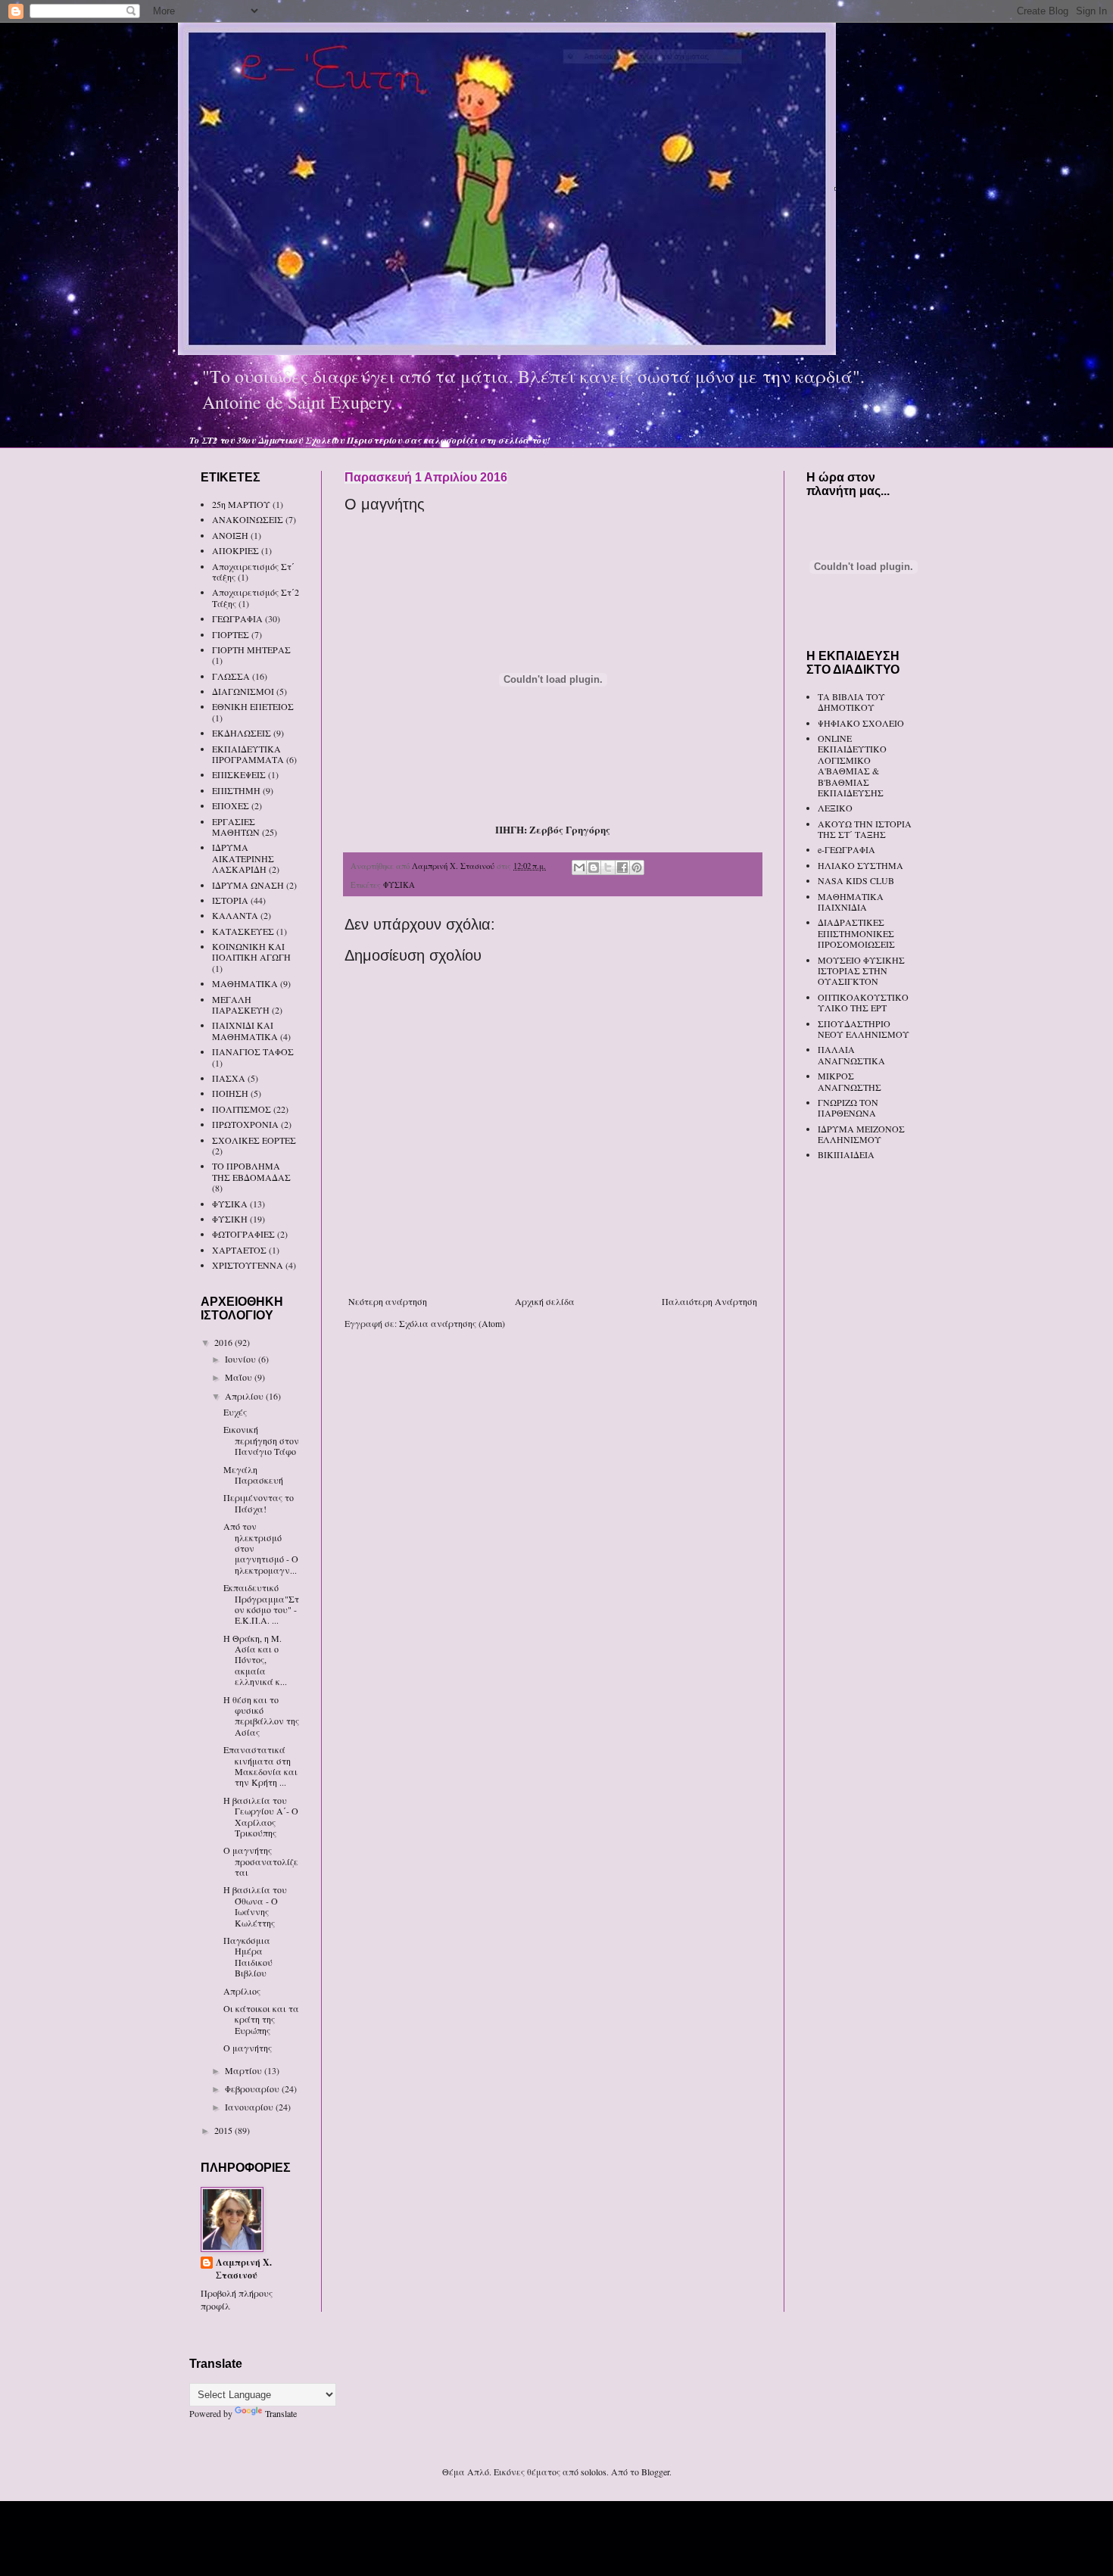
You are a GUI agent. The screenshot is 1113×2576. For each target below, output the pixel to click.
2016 (224, 1342)
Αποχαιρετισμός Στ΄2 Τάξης (256, 597)
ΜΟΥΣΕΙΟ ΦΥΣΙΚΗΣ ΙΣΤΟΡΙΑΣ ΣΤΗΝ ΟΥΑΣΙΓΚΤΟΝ (861, 971)
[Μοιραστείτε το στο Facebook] (622, 867)
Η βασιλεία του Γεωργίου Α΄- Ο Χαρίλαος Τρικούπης (261, 1816)
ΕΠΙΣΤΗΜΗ (236, 790)
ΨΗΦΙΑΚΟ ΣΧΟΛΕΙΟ (861, 723)
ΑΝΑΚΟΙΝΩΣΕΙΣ (248, 519)
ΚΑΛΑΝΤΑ (235, 915)
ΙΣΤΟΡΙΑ (230, 900)
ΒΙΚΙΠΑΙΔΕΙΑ (846, 1154)
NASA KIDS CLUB (856, 880)
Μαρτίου (245, 2070)
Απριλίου (245, 1396)
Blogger (655, 2472)
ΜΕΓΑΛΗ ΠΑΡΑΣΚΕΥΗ (241, 1005)
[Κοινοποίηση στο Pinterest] (637, 867)
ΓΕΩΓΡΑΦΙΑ (237, 618)
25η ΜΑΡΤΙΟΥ (241, 504)
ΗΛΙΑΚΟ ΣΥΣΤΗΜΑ (860, 865)
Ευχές (235, 1412)
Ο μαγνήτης (248, 2048)
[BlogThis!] (594, 867)
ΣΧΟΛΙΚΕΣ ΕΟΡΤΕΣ (254, 1140)
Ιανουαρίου (250, 2107)
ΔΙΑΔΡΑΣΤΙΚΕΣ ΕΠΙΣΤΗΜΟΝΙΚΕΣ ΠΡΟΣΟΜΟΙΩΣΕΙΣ (856, 933)
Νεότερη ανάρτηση (388, 1301)
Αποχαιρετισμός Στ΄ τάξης (253, 572)
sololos (594, 2472)
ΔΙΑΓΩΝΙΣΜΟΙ (243, 691)
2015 (224, 2130)
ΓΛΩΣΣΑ (231, 676)
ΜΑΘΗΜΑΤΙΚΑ (245, 983)
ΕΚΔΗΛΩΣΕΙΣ (242, 733)
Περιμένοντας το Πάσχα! (259, 1503)
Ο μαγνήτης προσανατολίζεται (261, 1861)
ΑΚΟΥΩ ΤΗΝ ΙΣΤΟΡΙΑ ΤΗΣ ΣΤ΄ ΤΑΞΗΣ (865, 829)
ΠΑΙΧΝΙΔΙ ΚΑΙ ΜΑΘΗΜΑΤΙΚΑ (245, 1030)
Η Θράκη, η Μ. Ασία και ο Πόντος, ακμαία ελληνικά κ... (255, 1660)
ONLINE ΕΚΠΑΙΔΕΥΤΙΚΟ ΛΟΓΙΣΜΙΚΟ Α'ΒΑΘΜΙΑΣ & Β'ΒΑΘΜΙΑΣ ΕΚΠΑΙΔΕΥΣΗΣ (852, 765)
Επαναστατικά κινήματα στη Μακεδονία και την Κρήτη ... (260, 1766)
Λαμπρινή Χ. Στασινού (244, 2269)
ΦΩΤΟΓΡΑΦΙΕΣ (243, 1234)
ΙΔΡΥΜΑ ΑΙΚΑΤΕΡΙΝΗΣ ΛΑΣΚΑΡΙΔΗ (243, 858)
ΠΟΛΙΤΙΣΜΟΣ (242, 1109)
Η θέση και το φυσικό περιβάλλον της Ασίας (261, 1716)
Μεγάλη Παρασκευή (253, 1475)
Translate (281, 2413)
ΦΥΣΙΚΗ (230, 1219)
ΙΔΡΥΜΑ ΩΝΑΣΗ (248, 885)
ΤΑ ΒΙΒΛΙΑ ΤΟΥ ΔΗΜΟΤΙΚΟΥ (851, 702)
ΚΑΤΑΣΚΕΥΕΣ (243, 931)
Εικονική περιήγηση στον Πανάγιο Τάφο (261, 1440)
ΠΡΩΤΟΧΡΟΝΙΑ (245, 1124)
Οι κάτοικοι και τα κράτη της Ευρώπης (261, 2019)
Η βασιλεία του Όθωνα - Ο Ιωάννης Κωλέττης (255, 1906)
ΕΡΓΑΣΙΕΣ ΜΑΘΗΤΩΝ (236, 827)
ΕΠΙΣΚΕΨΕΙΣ (239, 774)
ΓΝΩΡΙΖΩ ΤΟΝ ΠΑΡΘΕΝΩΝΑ (848, 1107)
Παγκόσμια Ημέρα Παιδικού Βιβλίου (248, 1956)
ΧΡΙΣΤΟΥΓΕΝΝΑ (248, 1265)
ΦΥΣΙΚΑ (399, 885)
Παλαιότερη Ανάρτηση (709, 1301)
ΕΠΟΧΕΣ (231, 805)
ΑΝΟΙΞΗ (230, 535)
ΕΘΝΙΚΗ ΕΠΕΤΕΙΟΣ (253, 706)
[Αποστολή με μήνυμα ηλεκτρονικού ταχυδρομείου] (579, 867)
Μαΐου (240, 1377)
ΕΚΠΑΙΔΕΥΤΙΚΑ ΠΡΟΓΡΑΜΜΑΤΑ (248, 754)
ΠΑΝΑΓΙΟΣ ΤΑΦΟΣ (253, 1051)
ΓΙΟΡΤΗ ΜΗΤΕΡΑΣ (251, 649)
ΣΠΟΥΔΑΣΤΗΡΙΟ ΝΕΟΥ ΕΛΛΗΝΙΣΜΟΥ (864, 1029)
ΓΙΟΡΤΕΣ (231, 634)
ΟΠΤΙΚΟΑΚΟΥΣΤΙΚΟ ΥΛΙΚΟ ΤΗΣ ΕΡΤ (863, 1002)
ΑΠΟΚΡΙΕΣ (235, 550)
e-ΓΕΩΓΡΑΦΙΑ (846, 849)
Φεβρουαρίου (253, 2089)
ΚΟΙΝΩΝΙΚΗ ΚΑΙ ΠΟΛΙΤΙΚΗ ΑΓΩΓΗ (251, 952)
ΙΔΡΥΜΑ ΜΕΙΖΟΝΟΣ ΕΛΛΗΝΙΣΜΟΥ (861, 1134)
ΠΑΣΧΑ (229, 1078)
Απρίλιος (242, 1991)
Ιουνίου (242, 1359)
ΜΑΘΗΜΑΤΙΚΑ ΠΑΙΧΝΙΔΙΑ (851, 902)
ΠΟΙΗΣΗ (230, 1093)
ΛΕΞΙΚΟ (835, 808)
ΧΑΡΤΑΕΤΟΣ (239, 1250)
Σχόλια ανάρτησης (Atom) (452, 1323)
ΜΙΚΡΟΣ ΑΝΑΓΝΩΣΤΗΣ (850, 1081)
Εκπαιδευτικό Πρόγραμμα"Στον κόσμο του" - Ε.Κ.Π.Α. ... (261, 1604)
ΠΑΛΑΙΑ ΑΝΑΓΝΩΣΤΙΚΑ (851, 1054)
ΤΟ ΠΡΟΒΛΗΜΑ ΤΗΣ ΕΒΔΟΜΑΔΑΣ (251, 1171)
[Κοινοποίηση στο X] (608, 867)
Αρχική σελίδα (545, 1301)
